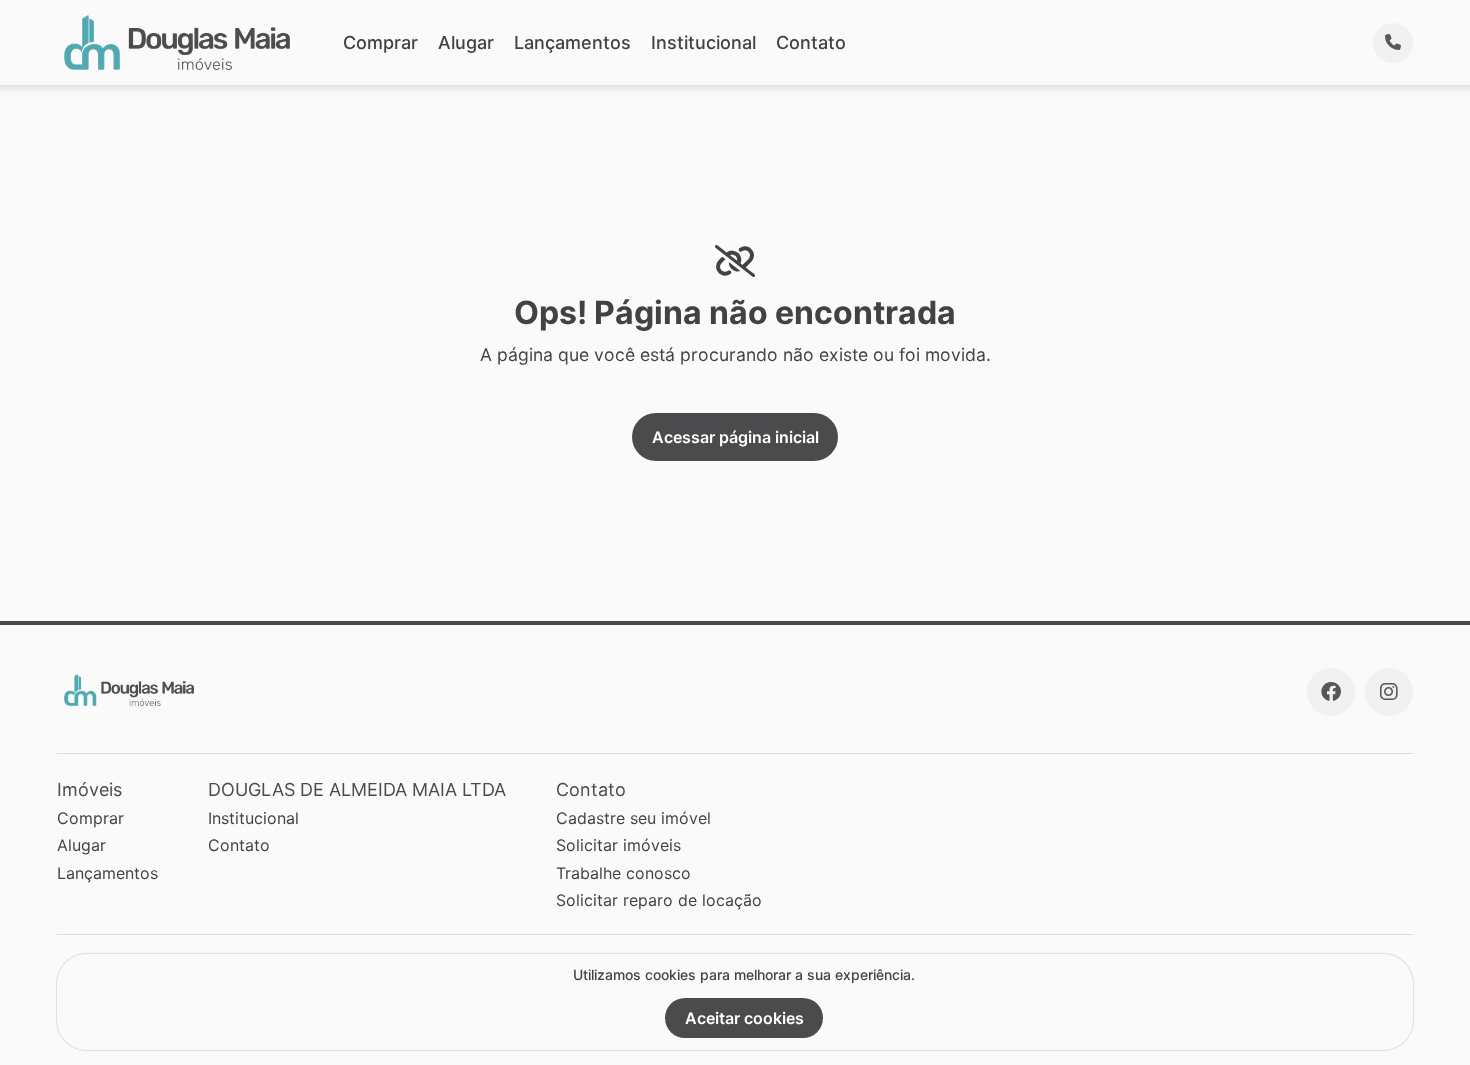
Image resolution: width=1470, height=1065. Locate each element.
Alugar (466, 42)
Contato (811, 42)
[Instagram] (1389, 692)
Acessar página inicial (735, 437)
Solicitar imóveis (618, 845)
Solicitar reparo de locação (659, 900)
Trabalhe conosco (623, 873)
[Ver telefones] (1393, 43)
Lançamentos (572, 42)
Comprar (380, 42)
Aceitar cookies (744, 1018)
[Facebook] (1331, 692)
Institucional (703, 42)
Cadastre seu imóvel (633, 818)
